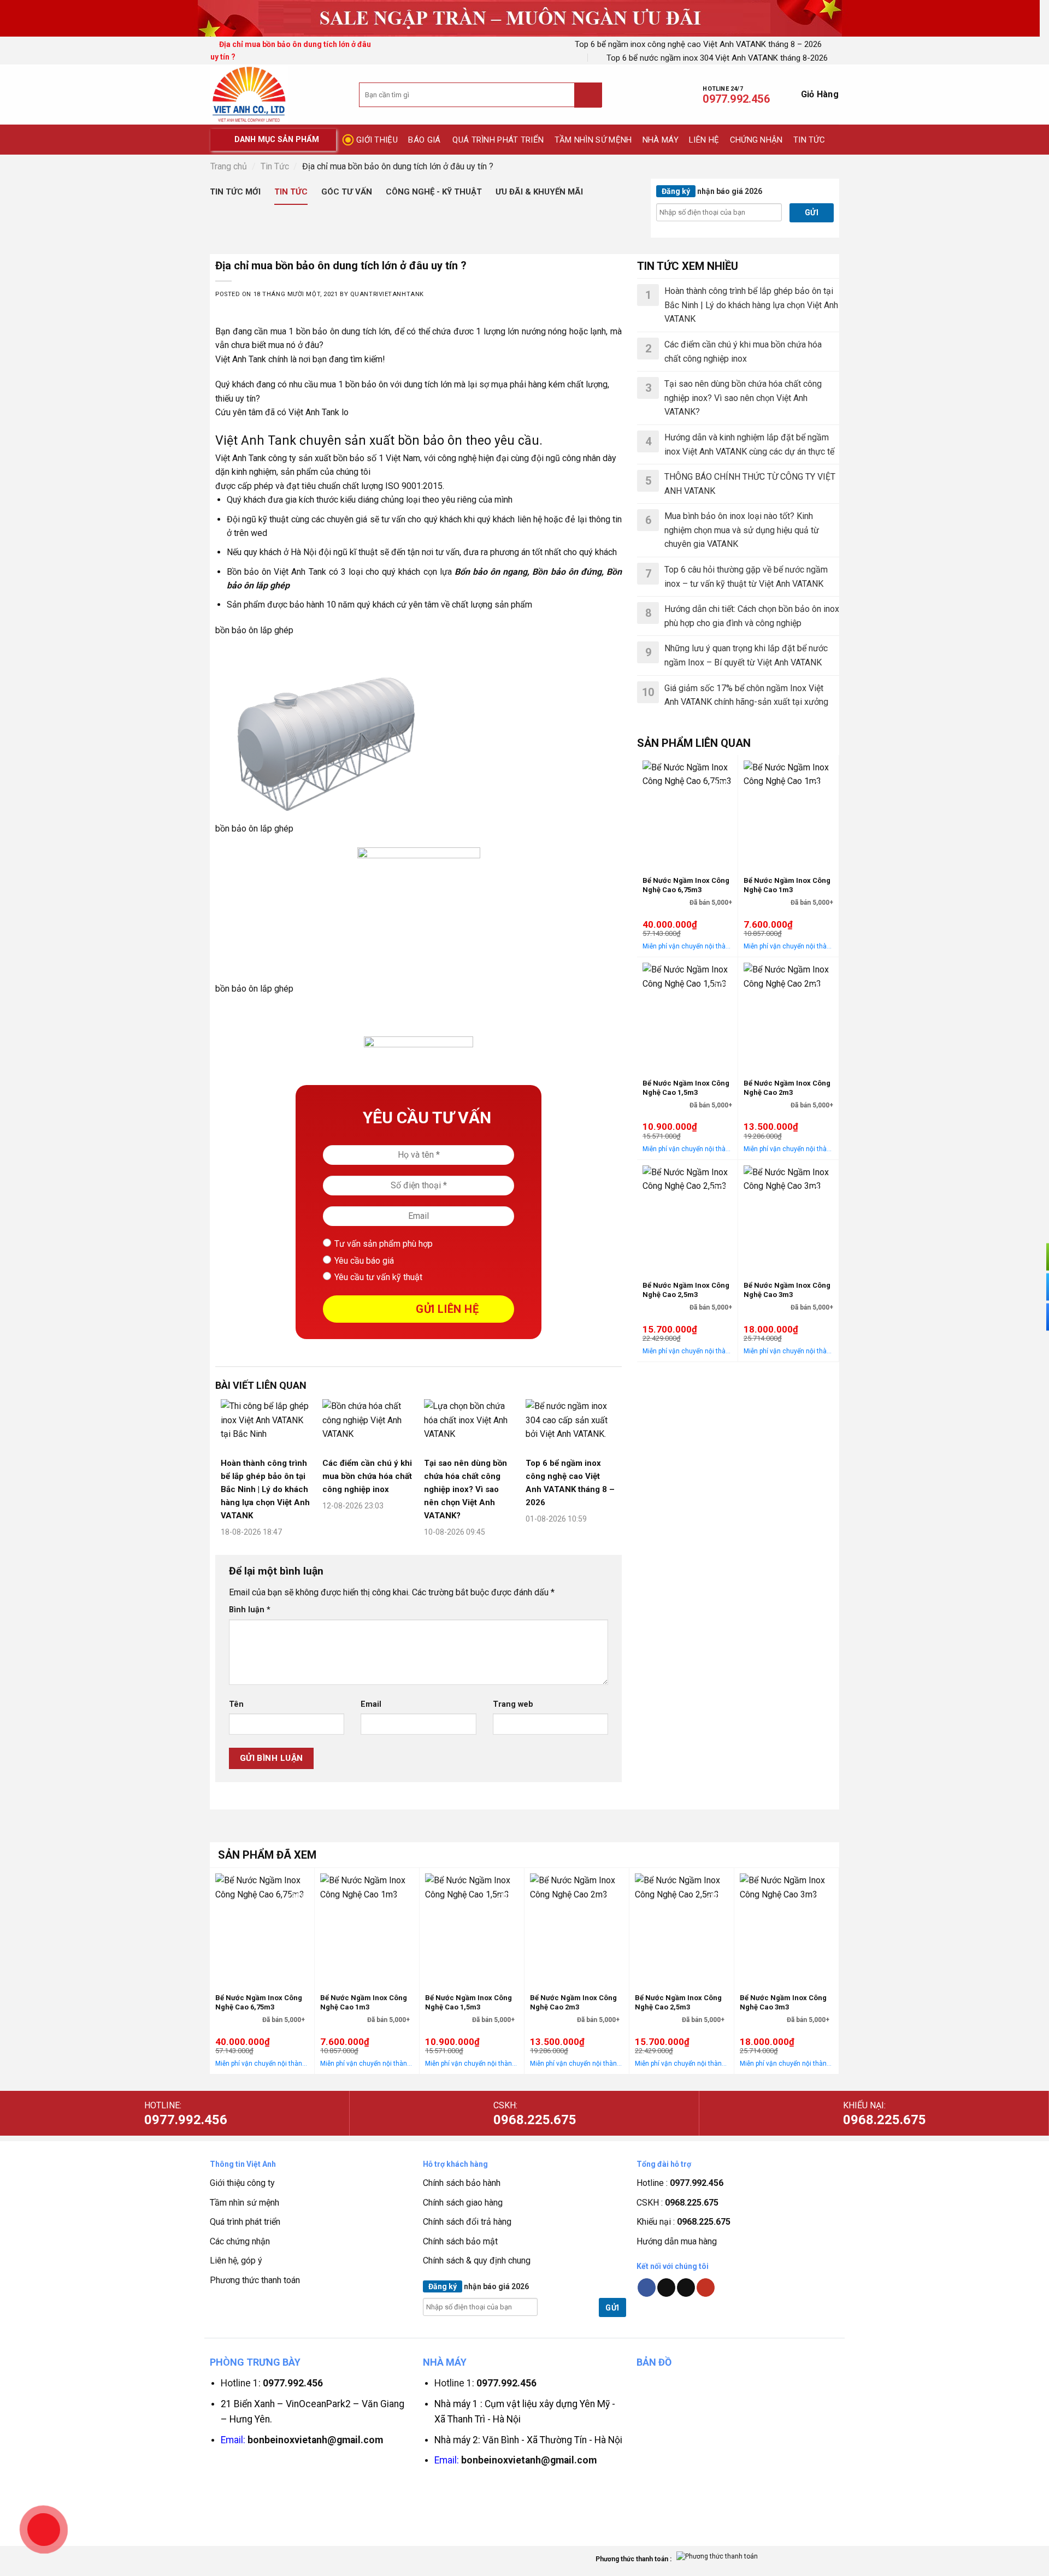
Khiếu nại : (683, 2222)
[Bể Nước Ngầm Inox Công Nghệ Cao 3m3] (788, 1218)
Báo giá (424, 140)
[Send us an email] (686, 2288)
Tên (236, 1704)
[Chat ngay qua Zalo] (1033, 1317)
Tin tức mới (235, 192)
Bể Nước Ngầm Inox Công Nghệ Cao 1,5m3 (686, 1088)
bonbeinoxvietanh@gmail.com (315, 2440)
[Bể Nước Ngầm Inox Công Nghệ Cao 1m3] (788, 813)
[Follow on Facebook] (647, 2288)
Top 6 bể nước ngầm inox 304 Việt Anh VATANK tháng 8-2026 (717, 58)
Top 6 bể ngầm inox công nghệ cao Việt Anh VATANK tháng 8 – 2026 (698, 44)
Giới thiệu (377, 140)
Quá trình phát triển (498, 140)
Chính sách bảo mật (460, 2241)
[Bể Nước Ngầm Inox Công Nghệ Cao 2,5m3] (687, 1218)
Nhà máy (661, 140)
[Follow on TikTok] (666, 2288)
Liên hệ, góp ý (236, 2260)
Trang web (513, 1704)
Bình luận (250, 1610)
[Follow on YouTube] (706, 2288)
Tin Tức (275, 166)
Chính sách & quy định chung (477, 2260)
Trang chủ (229, 166)
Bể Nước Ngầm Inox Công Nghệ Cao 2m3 (787, 1088)
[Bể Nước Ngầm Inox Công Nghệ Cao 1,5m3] (687, 1015)
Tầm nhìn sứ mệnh (593, 140)
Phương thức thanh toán (255, 2280)
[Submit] (588, 95)
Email (371, 1704)
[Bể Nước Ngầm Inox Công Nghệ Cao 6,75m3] (687, 813)
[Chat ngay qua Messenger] (1033, 1287)
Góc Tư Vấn (347, 192)
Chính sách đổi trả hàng (467, 2222)
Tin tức (809, 140)
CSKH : (677, 2203)
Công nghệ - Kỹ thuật (434, 192)
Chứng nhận (756, 140)
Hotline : (680, 2183)
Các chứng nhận (240, 2241)
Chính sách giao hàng (463, 2203)
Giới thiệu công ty (242, 2183)
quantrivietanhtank (387, 294)
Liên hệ (704, 140)
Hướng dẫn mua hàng (677, 2241)
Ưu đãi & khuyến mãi (539, 192)
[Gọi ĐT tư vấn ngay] (1033, 1257)
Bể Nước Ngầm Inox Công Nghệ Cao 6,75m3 (686, 885)
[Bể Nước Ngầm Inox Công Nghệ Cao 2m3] (788, 1015)
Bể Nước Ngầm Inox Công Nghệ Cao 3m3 (787, 1290)
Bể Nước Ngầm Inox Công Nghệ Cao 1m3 (787, 885)
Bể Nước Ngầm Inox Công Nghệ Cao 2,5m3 (686, 1290)
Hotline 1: (272, 2383)
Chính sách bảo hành (462, 2183)
